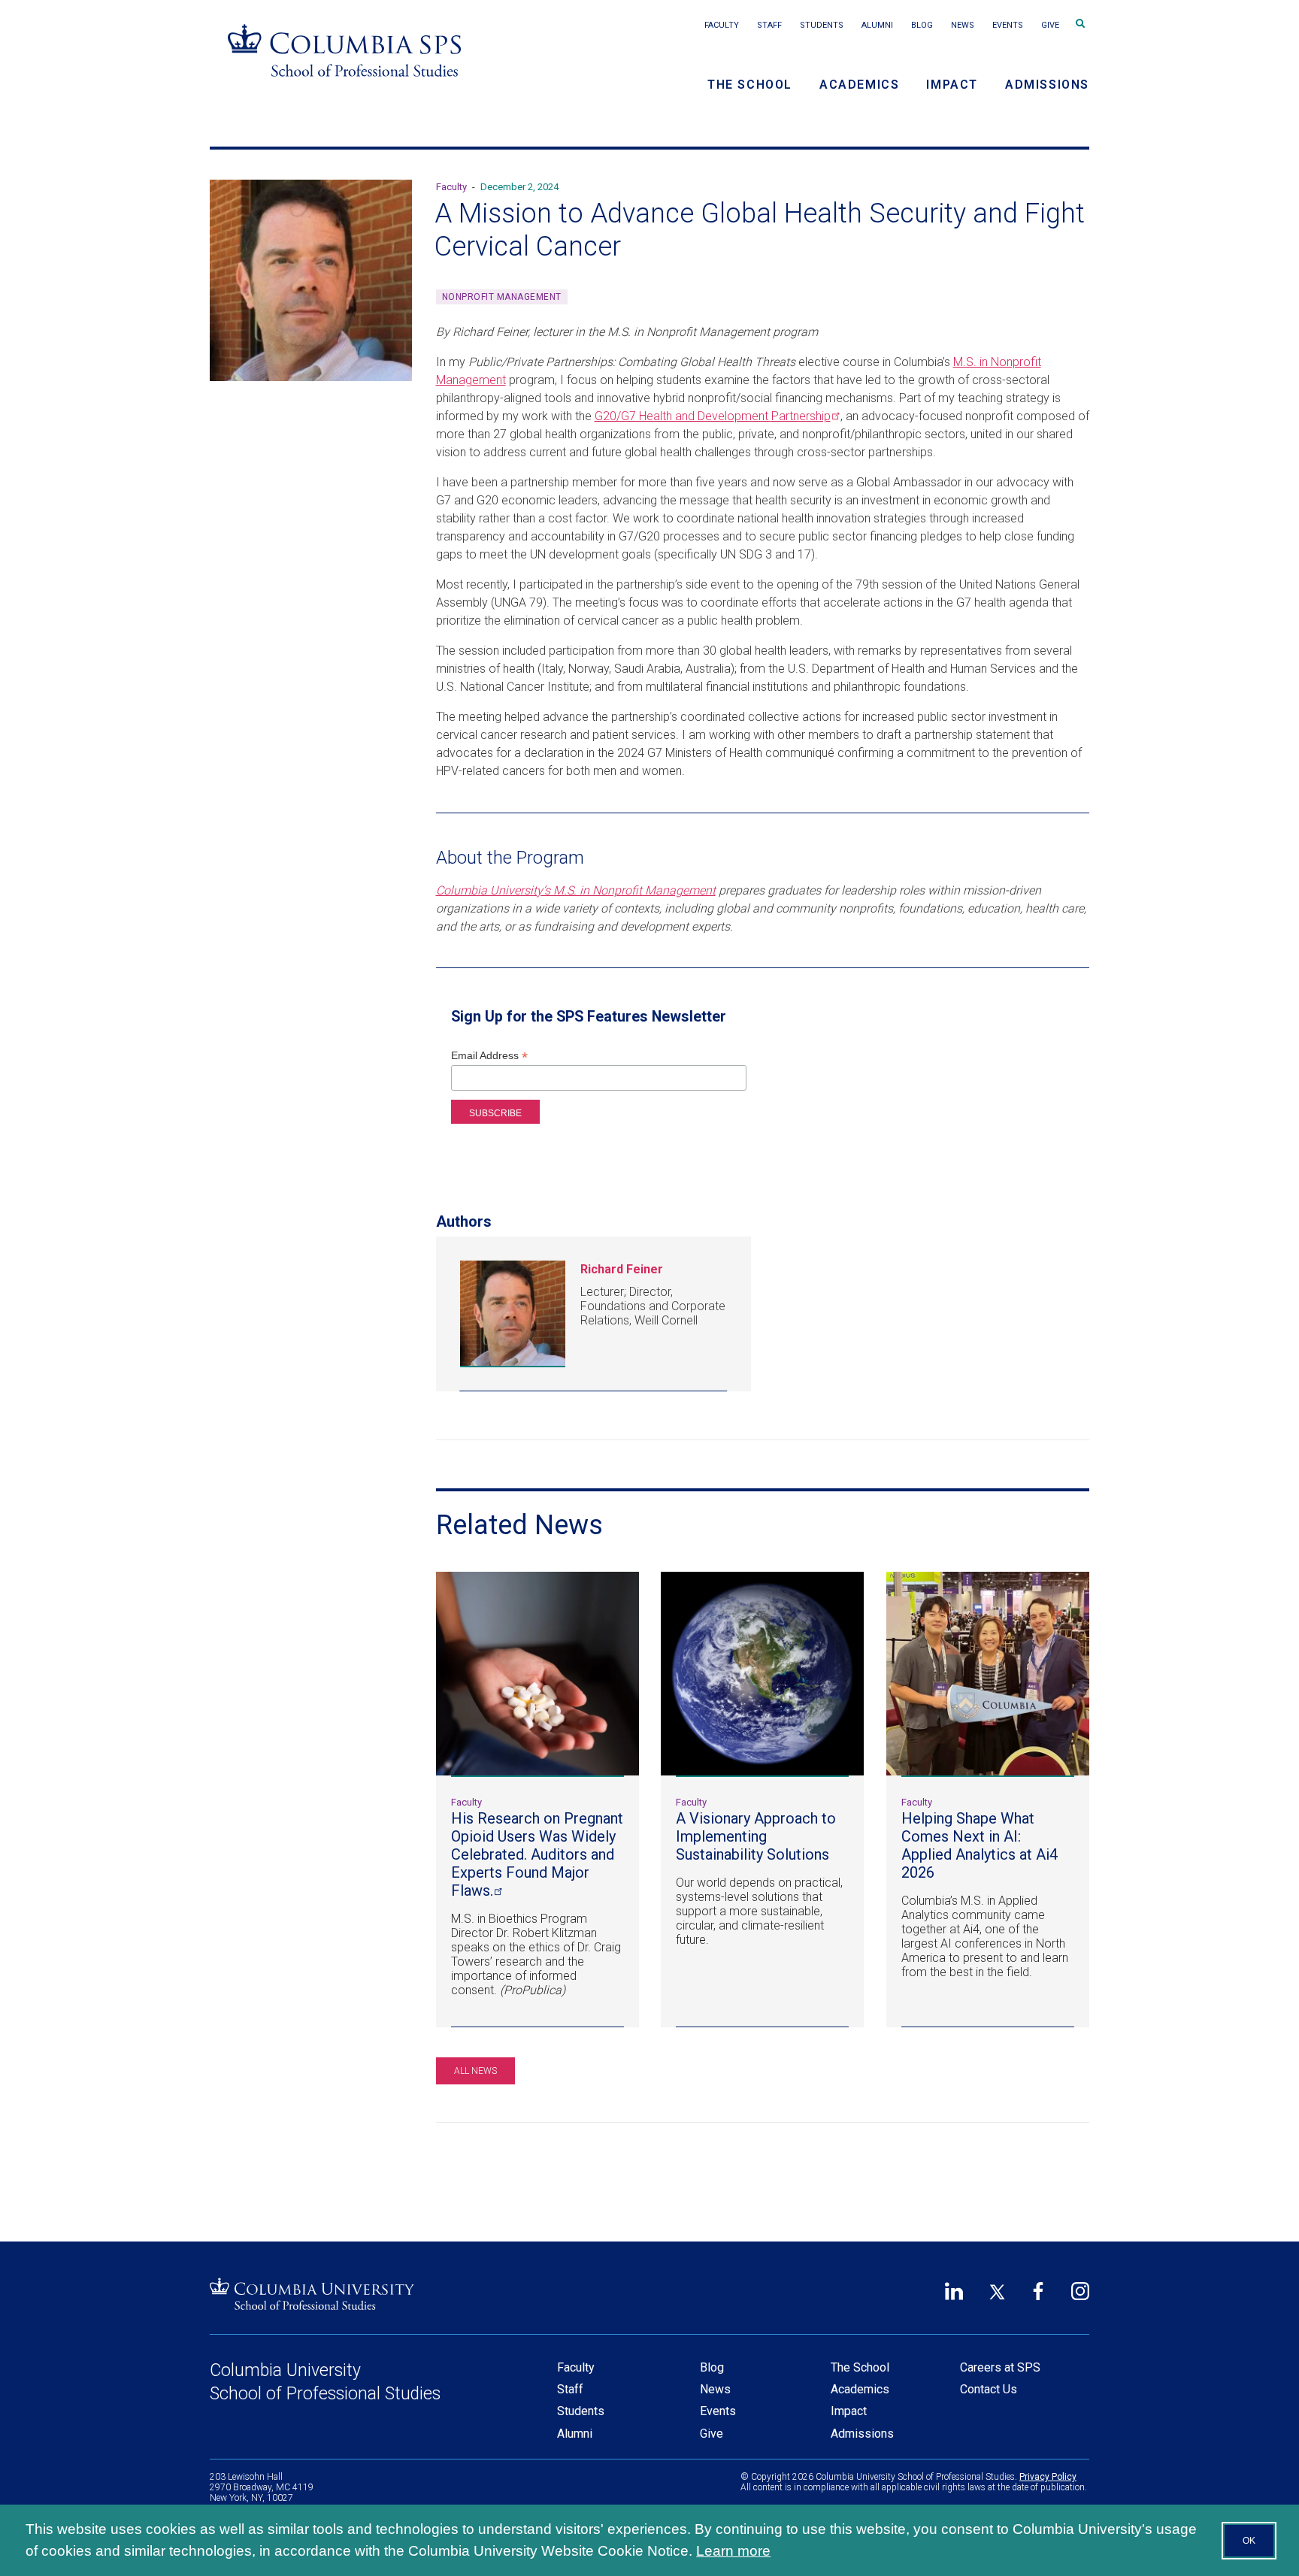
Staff (769, 25)
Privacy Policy (1048, 2477)
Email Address (489, 1056)
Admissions (1047, 85)
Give (1050, 25)
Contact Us (989, 2389)
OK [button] (1249, 2541)
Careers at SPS (1000, 2367)
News (963, 25)
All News (475, 2071)
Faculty (722, 25)
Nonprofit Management (502, 297)
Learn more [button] (733, 2551)
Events (1008, 25)
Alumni (877, 25)
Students (822, 25)
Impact (952, 85)
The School (750, 85)
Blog (922, 25)
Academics (859, 85)
